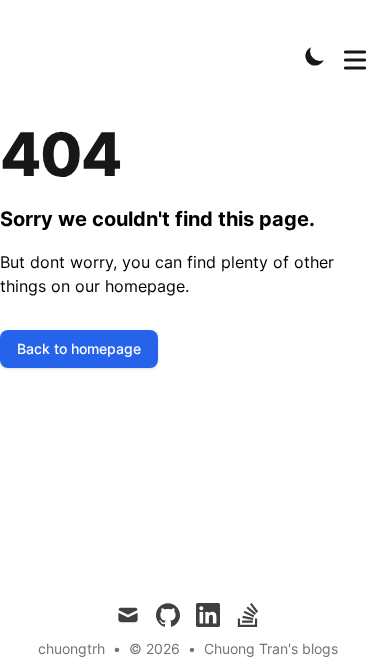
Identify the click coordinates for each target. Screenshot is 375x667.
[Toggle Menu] (355, 56)
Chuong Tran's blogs (271, 648)
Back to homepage (79, 348)
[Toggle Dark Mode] (315, 56)
